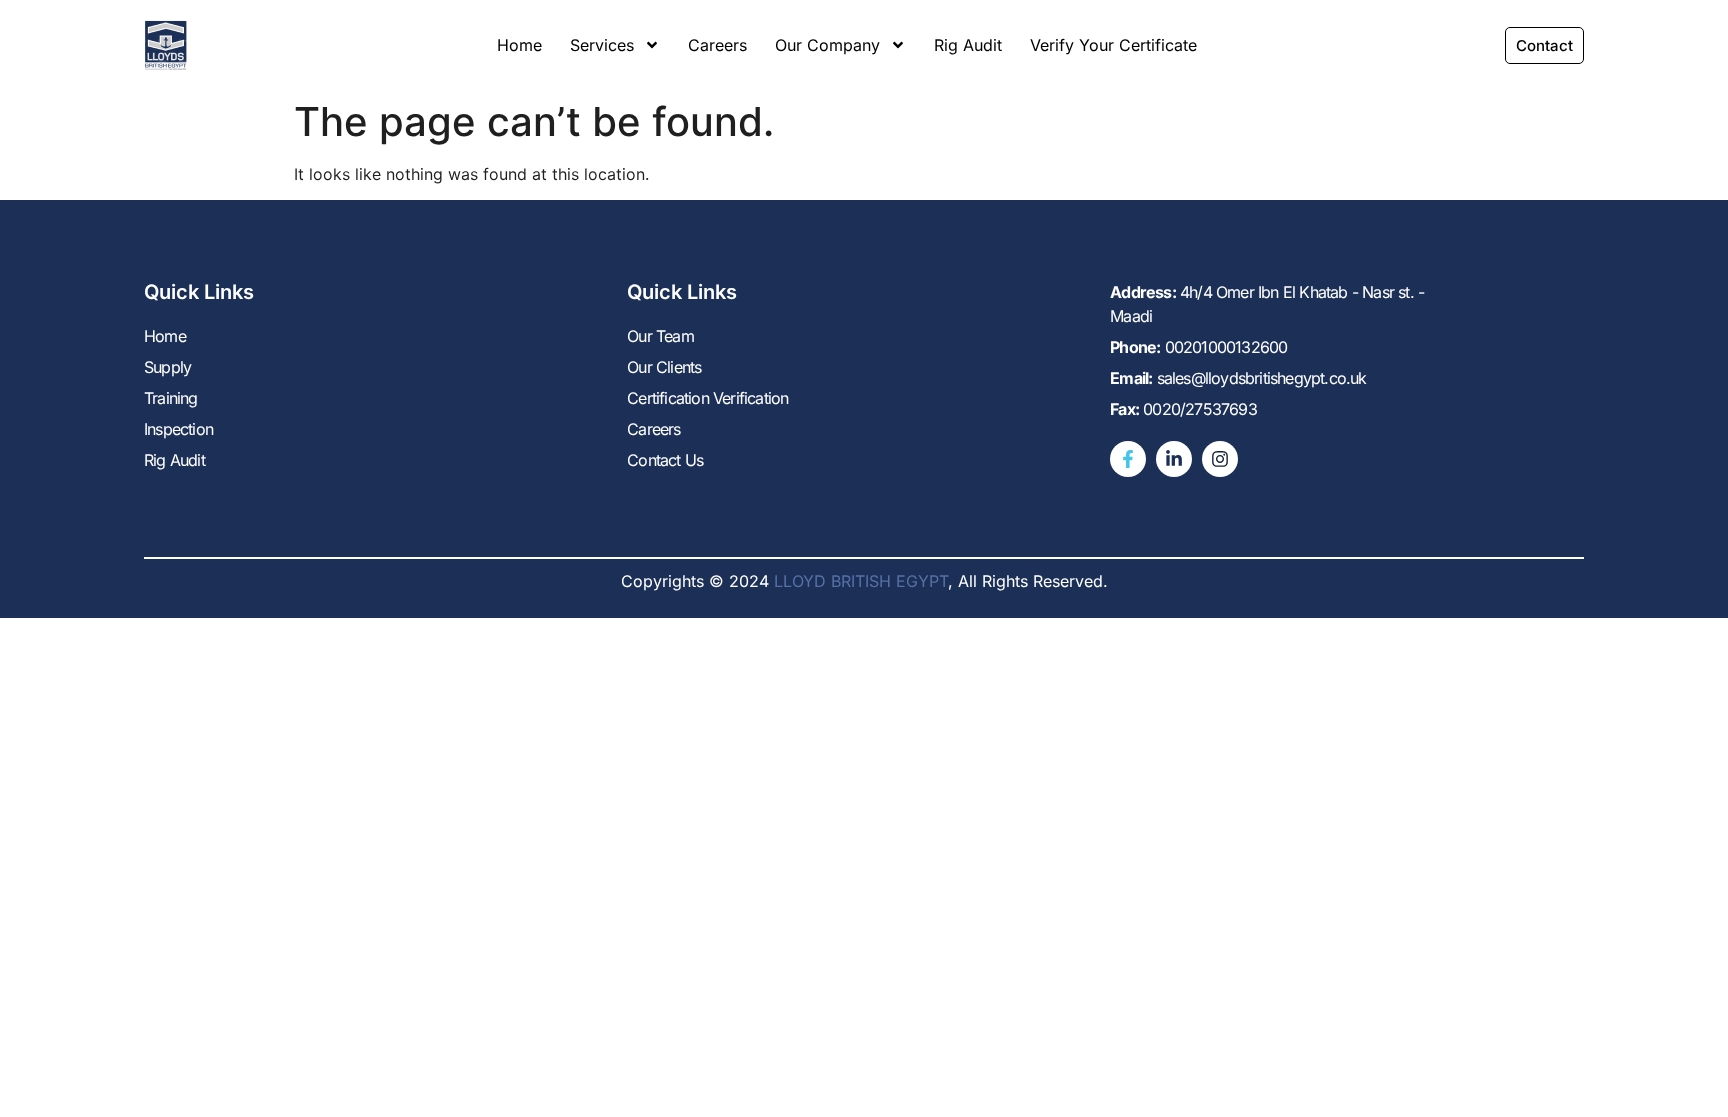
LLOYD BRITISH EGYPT (861, 581)
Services (602, 45)
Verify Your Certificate (1113, 45)
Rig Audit (968, 45)
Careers (717, 45)
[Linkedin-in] (1174, 459)
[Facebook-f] (1128, 459)
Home (519, 45)
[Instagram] (1220, 459)
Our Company (827, 45)
